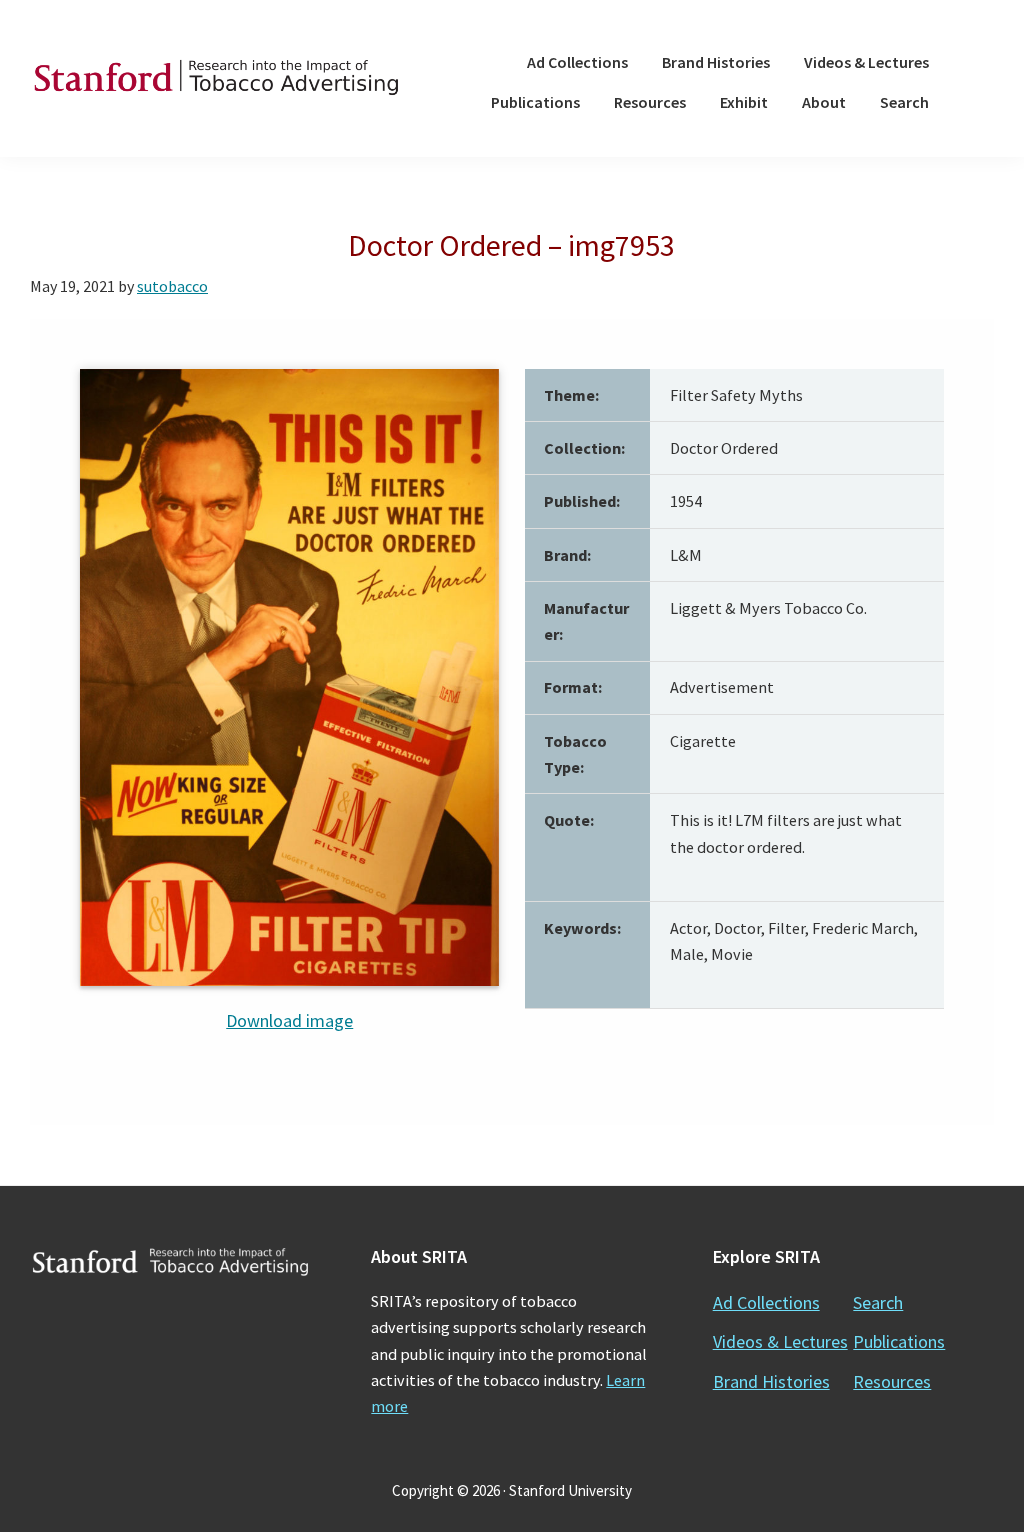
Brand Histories (771, 1381)
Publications (899, 1341)
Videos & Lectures (780, 1341)
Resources (892, 1381)
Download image (289, 1020)
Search (878, 1302)
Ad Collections (766, 1302)
